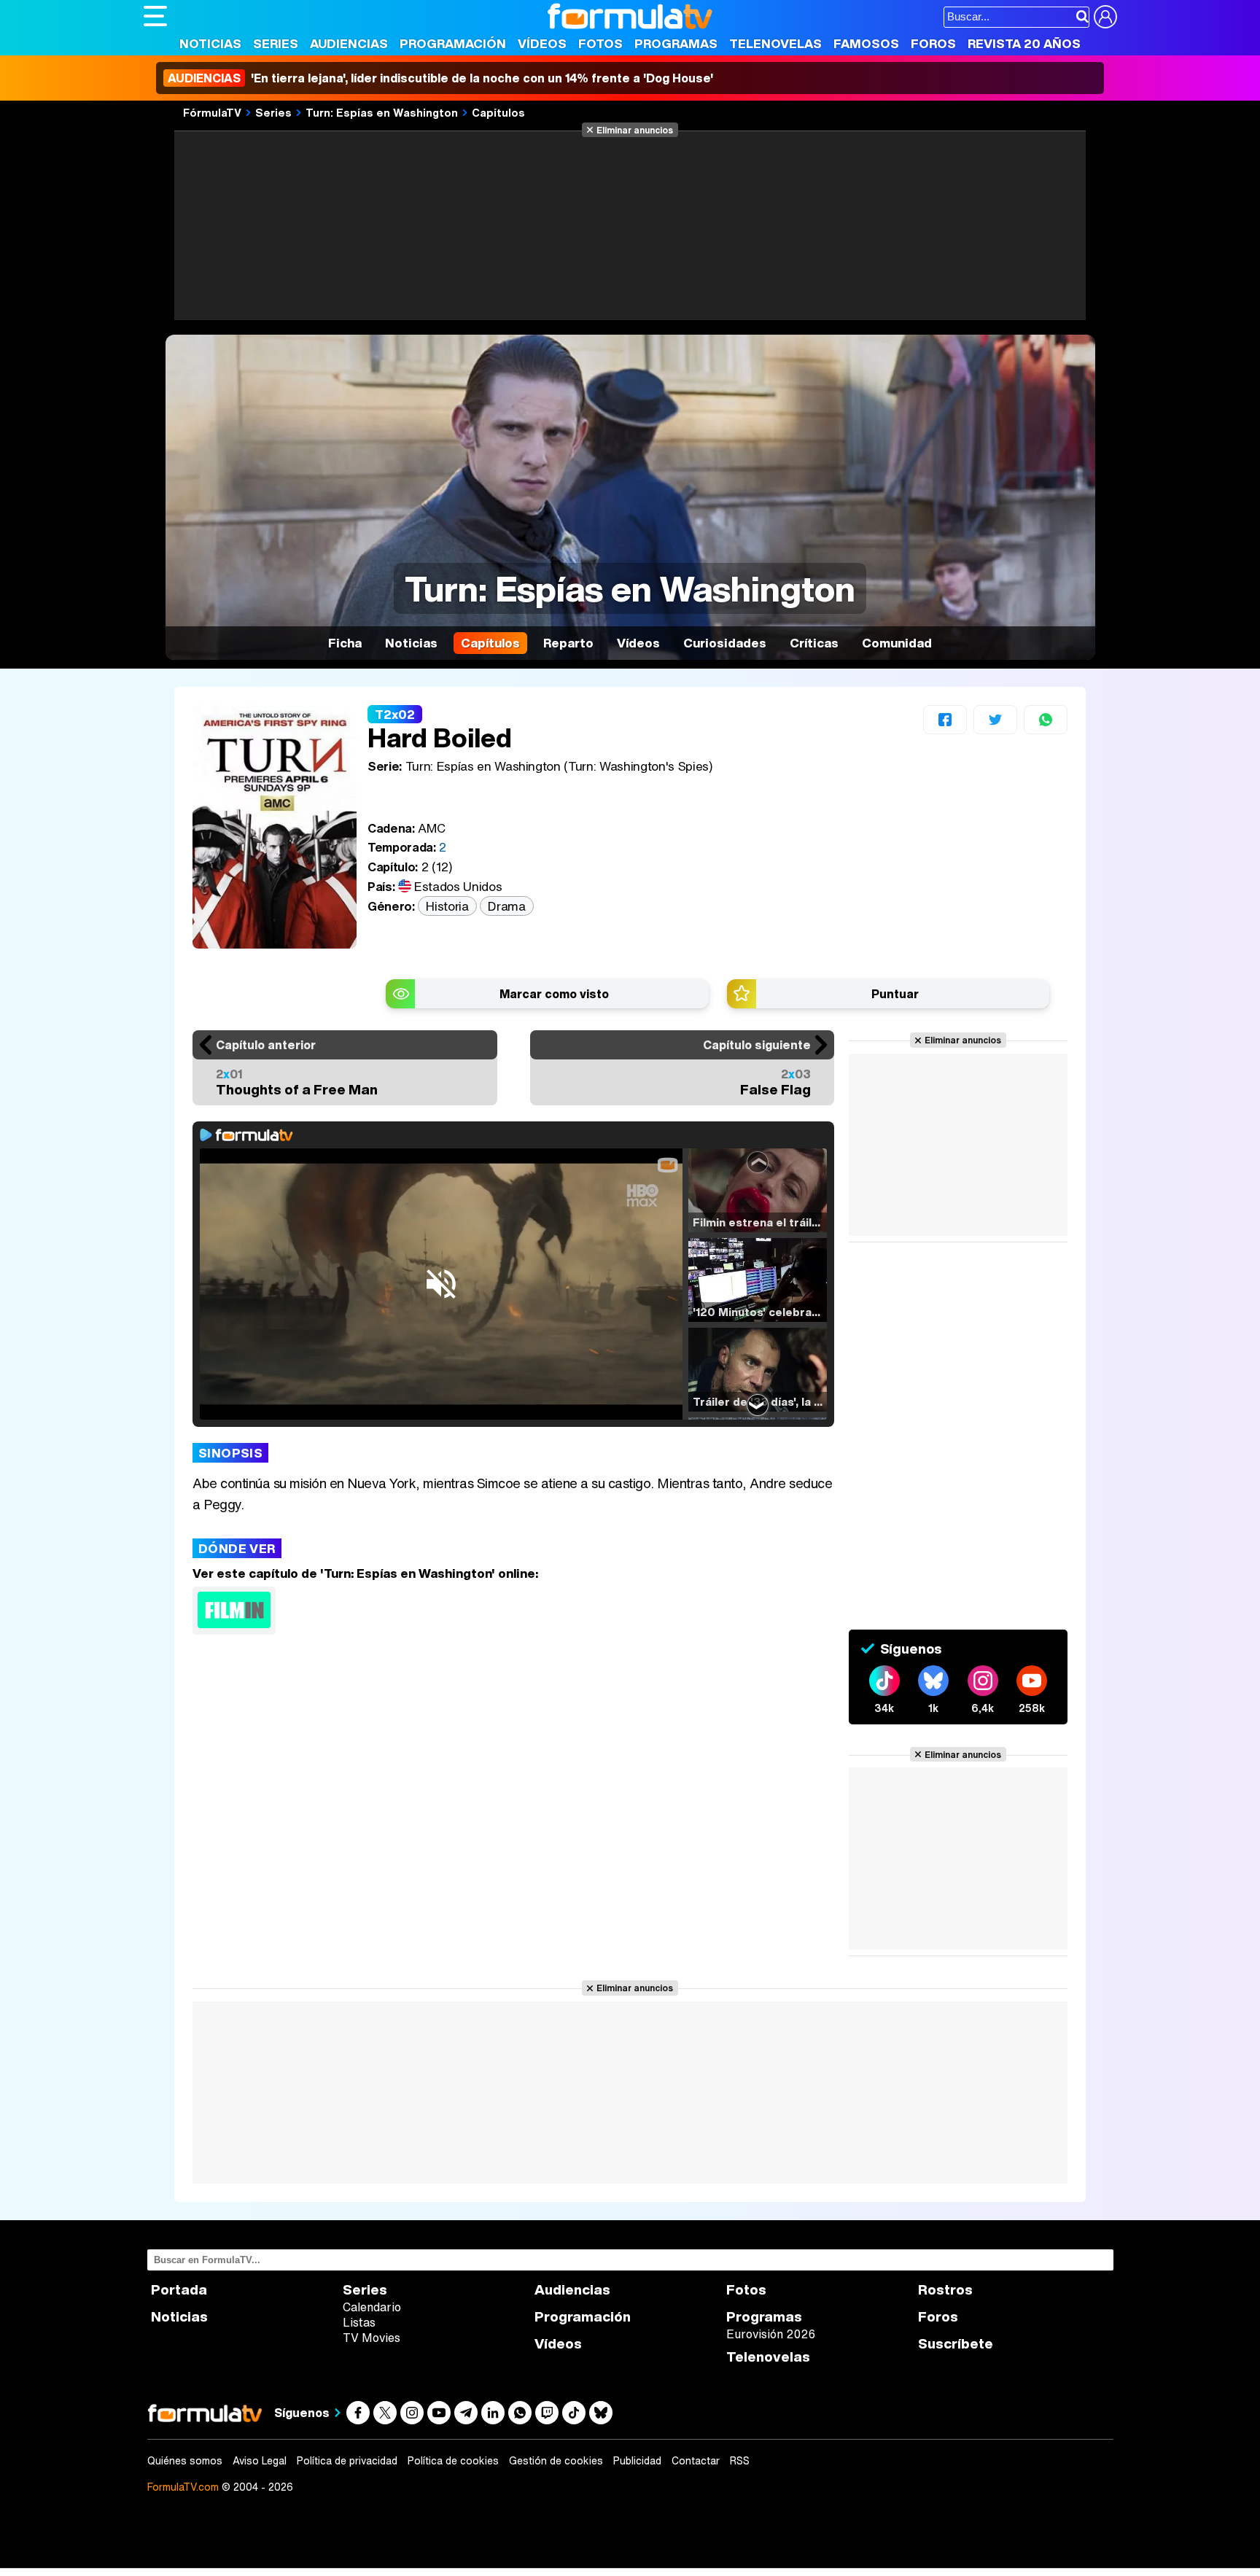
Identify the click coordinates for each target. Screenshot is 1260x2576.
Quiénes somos (185, 2461)
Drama (506, 906)
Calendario (372, 2307)
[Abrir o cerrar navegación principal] (155, 16)
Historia (447, 906)
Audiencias (349, 43)
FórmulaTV (212, 112)
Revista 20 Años (1024, 43)
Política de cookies (453, 2461)
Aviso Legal (260, 2461)
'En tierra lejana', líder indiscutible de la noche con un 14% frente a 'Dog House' (440, 78)
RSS (740, 2461)
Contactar (696, 2461)
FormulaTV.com (183, 2487)
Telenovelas (775, 43)
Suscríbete (956, 2344)
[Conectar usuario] (1105, 17)
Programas (676, 43)
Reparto (568, 643)
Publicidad (637, 2461)
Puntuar (895, 994)
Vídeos (542, 43)
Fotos (600, 43)
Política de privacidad (347, 2461)
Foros (933, 43)
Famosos (866, 43)
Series (276, 43)
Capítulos (498, 112)
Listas (359, 2322)
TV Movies (372, 2338)
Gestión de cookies (556, 2461)
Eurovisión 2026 (771, 2334)
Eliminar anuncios (635, 130)
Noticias (210, 43)
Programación (453, 43)
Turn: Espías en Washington (382, 112)
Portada (179, 2290)
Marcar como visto (554, 994)
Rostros (945, 2290)
